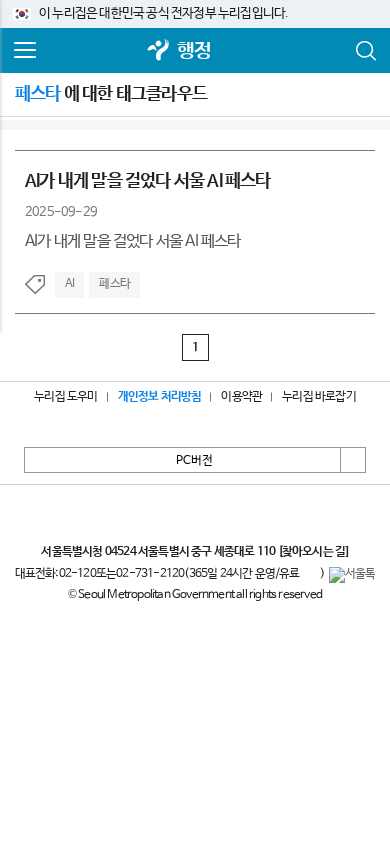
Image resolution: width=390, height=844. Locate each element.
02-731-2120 (150, 574)
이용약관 (241, 397)
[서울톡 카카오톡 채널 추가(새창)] (352, 575)
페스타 (114, 284)
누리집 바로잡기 (319, 397)
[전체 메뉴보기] (25, 51)
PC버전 (194, 461)
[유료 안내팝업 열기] (310, 575)
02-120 (77, 574)
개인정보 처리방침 (160, 397)
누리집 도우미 (65, 397)
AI (69, 284)
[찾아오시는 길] (313, 552)
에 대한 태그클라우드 (111, 94)
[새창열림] (159, 51)
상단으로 (353, 460)
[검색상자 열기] (365, 51)
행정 (194, 51)
